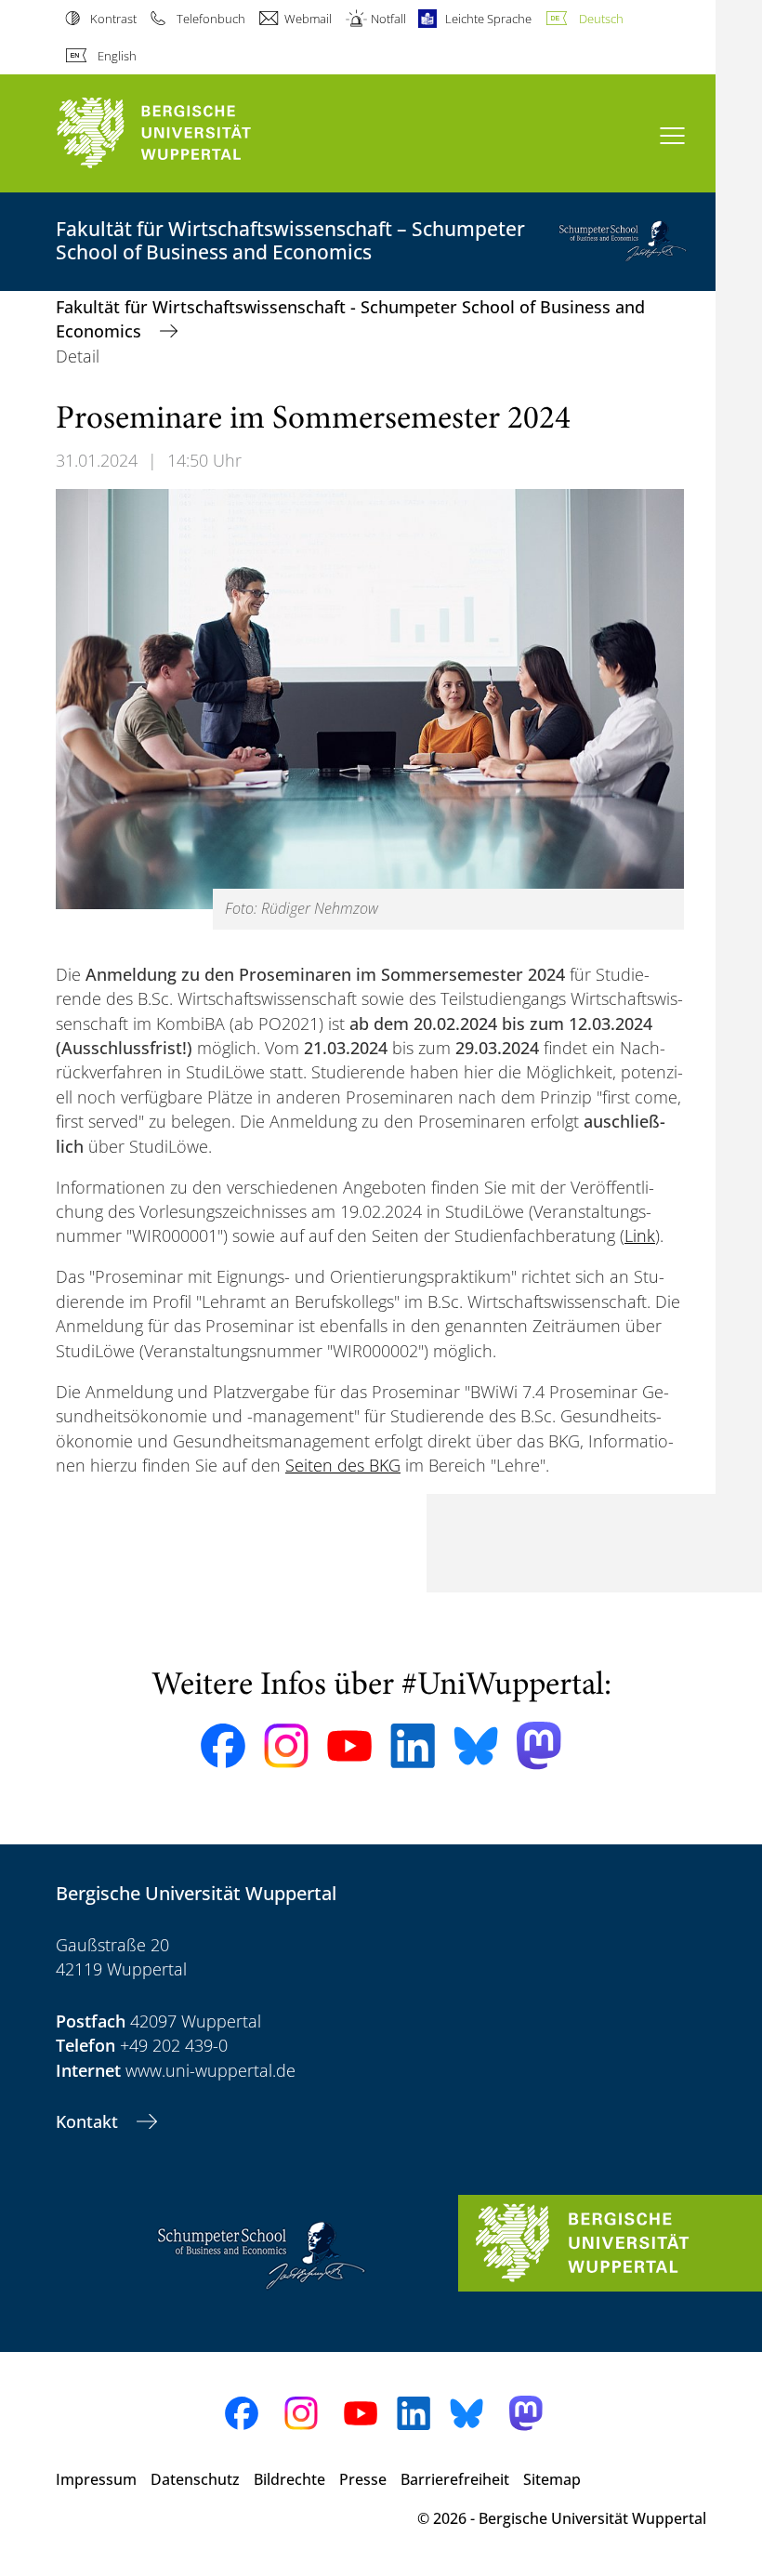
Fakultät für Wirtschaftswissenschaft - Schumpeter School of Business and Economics (350, 319)
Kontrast (113, 19)
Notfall (388, 19)
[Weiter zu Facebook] (223, 1746)
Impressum (96, 2479)
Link (640, 1235)
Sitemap (552, 2479)
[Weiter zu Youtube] (349, 1746)
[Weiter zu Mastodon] (539, 1745)
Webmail (308, 19)
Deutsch (601, 19)
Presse (363, 2479)
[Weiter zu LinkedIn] (413, 1745)
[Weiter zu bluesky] (476, 1746)
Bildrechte (289, 2479)
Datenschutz (195, 2479)
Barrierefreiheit (455, 2479)
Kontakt (89, 2121)
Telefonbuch (210, 19)
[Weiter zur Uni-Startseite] (186, 133)
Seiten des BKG (343, 1465)
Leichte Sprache (488, 19)
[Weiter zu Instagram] (286, 1746)
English (117, 56)
